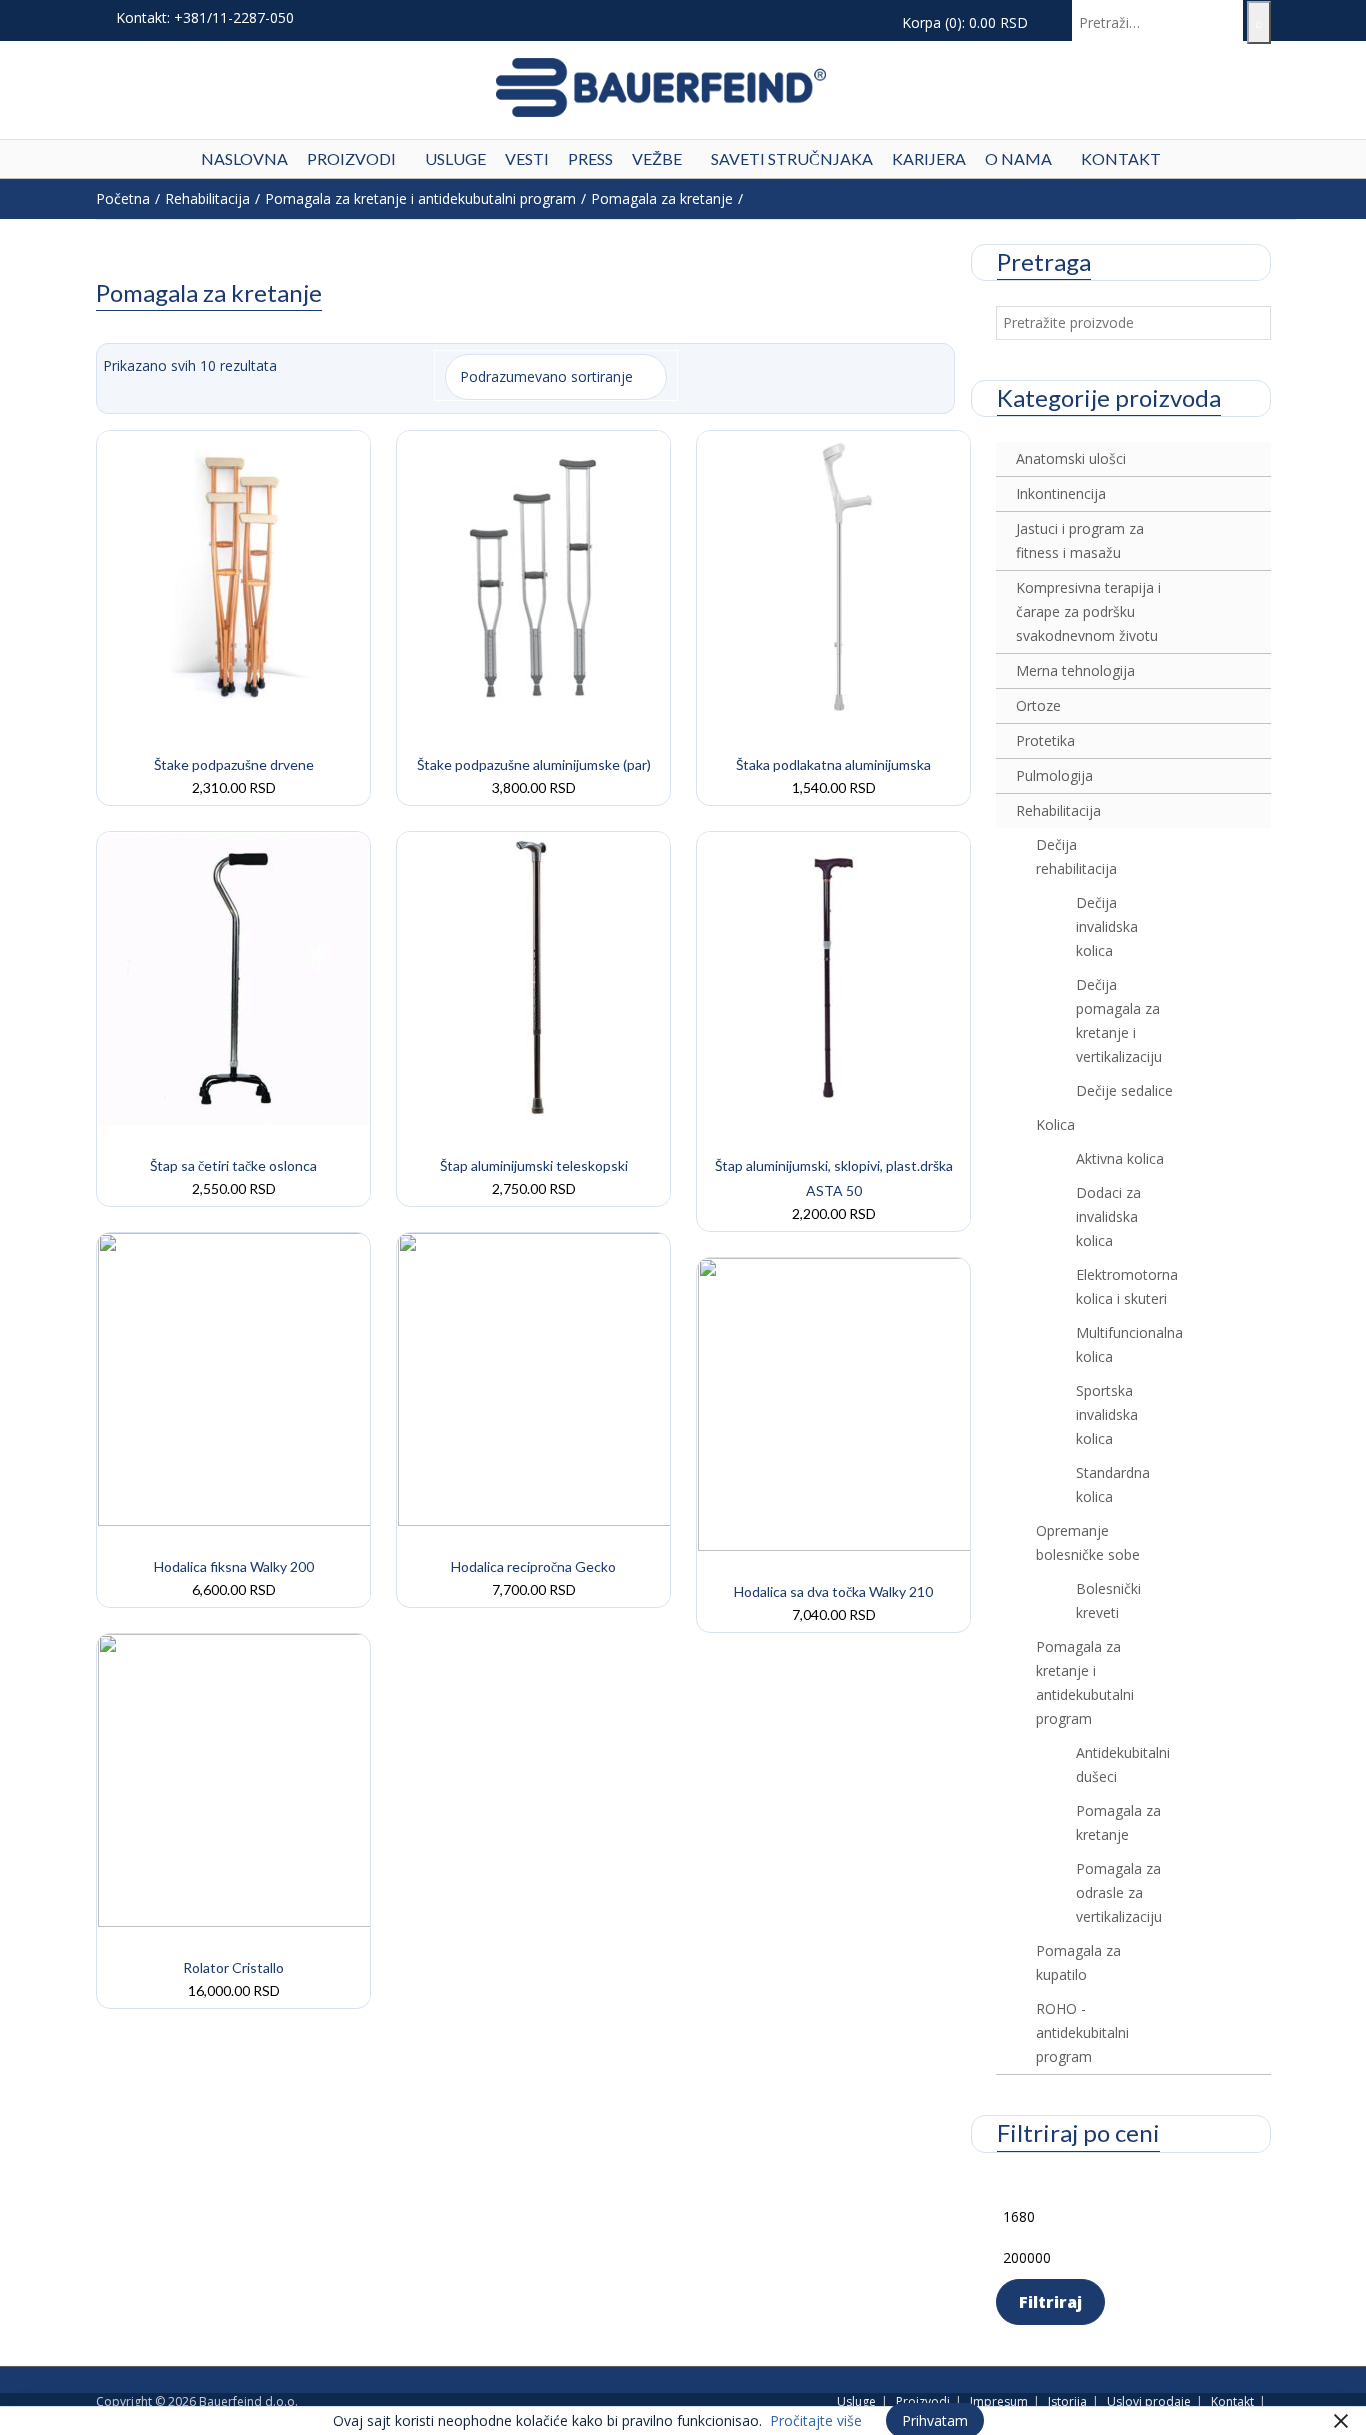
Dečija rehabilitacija (1076, 856)
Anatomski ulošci (1071, 458)
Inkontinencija (1061, 493)
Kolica (1055, 1124)
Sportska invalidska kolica (1107, 1414)
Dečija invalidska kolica (1107, 926)
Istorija (1067, 2401)
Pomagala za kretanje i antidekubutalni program (420, 198)
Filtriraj (1050, 2302)
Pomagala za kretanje (662, 198)
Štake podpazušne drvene (234, 764)
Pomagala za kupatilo (1078, 1962)
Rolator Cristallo (233, 1967)
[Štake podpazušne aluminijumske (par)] (535, 575)
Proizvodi (923, 2401)
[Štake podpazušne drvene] (235, 575)
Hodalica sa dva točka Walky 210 (833, 1591)
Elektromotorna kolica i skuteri (1125, 1286)
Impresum (999, 2401)
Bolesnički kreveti (1108, 1600)
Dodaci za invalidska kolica (1108, 1216)
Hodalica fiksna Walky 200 (234, 1566)
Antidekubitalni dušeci (1123, 1764)
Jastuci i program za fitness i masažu (1080, 540)
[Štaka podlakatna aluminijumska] (835, 575)
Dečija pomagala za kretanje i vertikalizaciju (1119, 1020)
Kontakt (1232, 2401)
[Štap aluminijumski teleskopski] (535, 976)
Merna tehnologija (1075, 670)
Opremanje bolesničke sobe (1088, 1542)
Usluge (856, 2401)
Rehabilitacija (207, 198)
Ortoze (1038, 705)
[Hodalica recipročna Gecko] (535, 1377)
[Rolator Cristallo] (235, 1778)
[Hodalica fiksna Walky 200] (235, 1377)
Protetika (1045, 740)
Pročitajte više (816, 2420)
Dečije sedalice (1124, 1090)
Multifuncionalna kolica (1125, 1344)
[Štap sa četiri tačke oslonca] (235, 976)
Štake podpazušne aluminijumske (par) (534, 764)
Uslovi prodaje (1149, 2401)
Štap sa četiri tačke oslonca (233, 1165)
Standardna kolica (1113, 1484)
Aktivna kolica (1120, 1158)
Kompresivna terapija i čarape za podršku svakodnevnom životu (1088, 611)
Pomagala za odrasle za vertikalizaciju (1119, 1892)
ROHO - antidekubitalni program (1082, 2032)
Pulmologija (1054, 775)
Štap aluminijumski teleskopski (534, 1165)
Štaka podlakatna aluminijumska (833, 764)
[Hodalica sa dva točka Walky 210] (835, 1402)
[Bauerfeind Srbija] (661, 85)
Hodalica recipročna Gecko (533, 1566)
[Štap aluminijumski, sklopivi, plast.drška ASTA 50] (835, 976)
